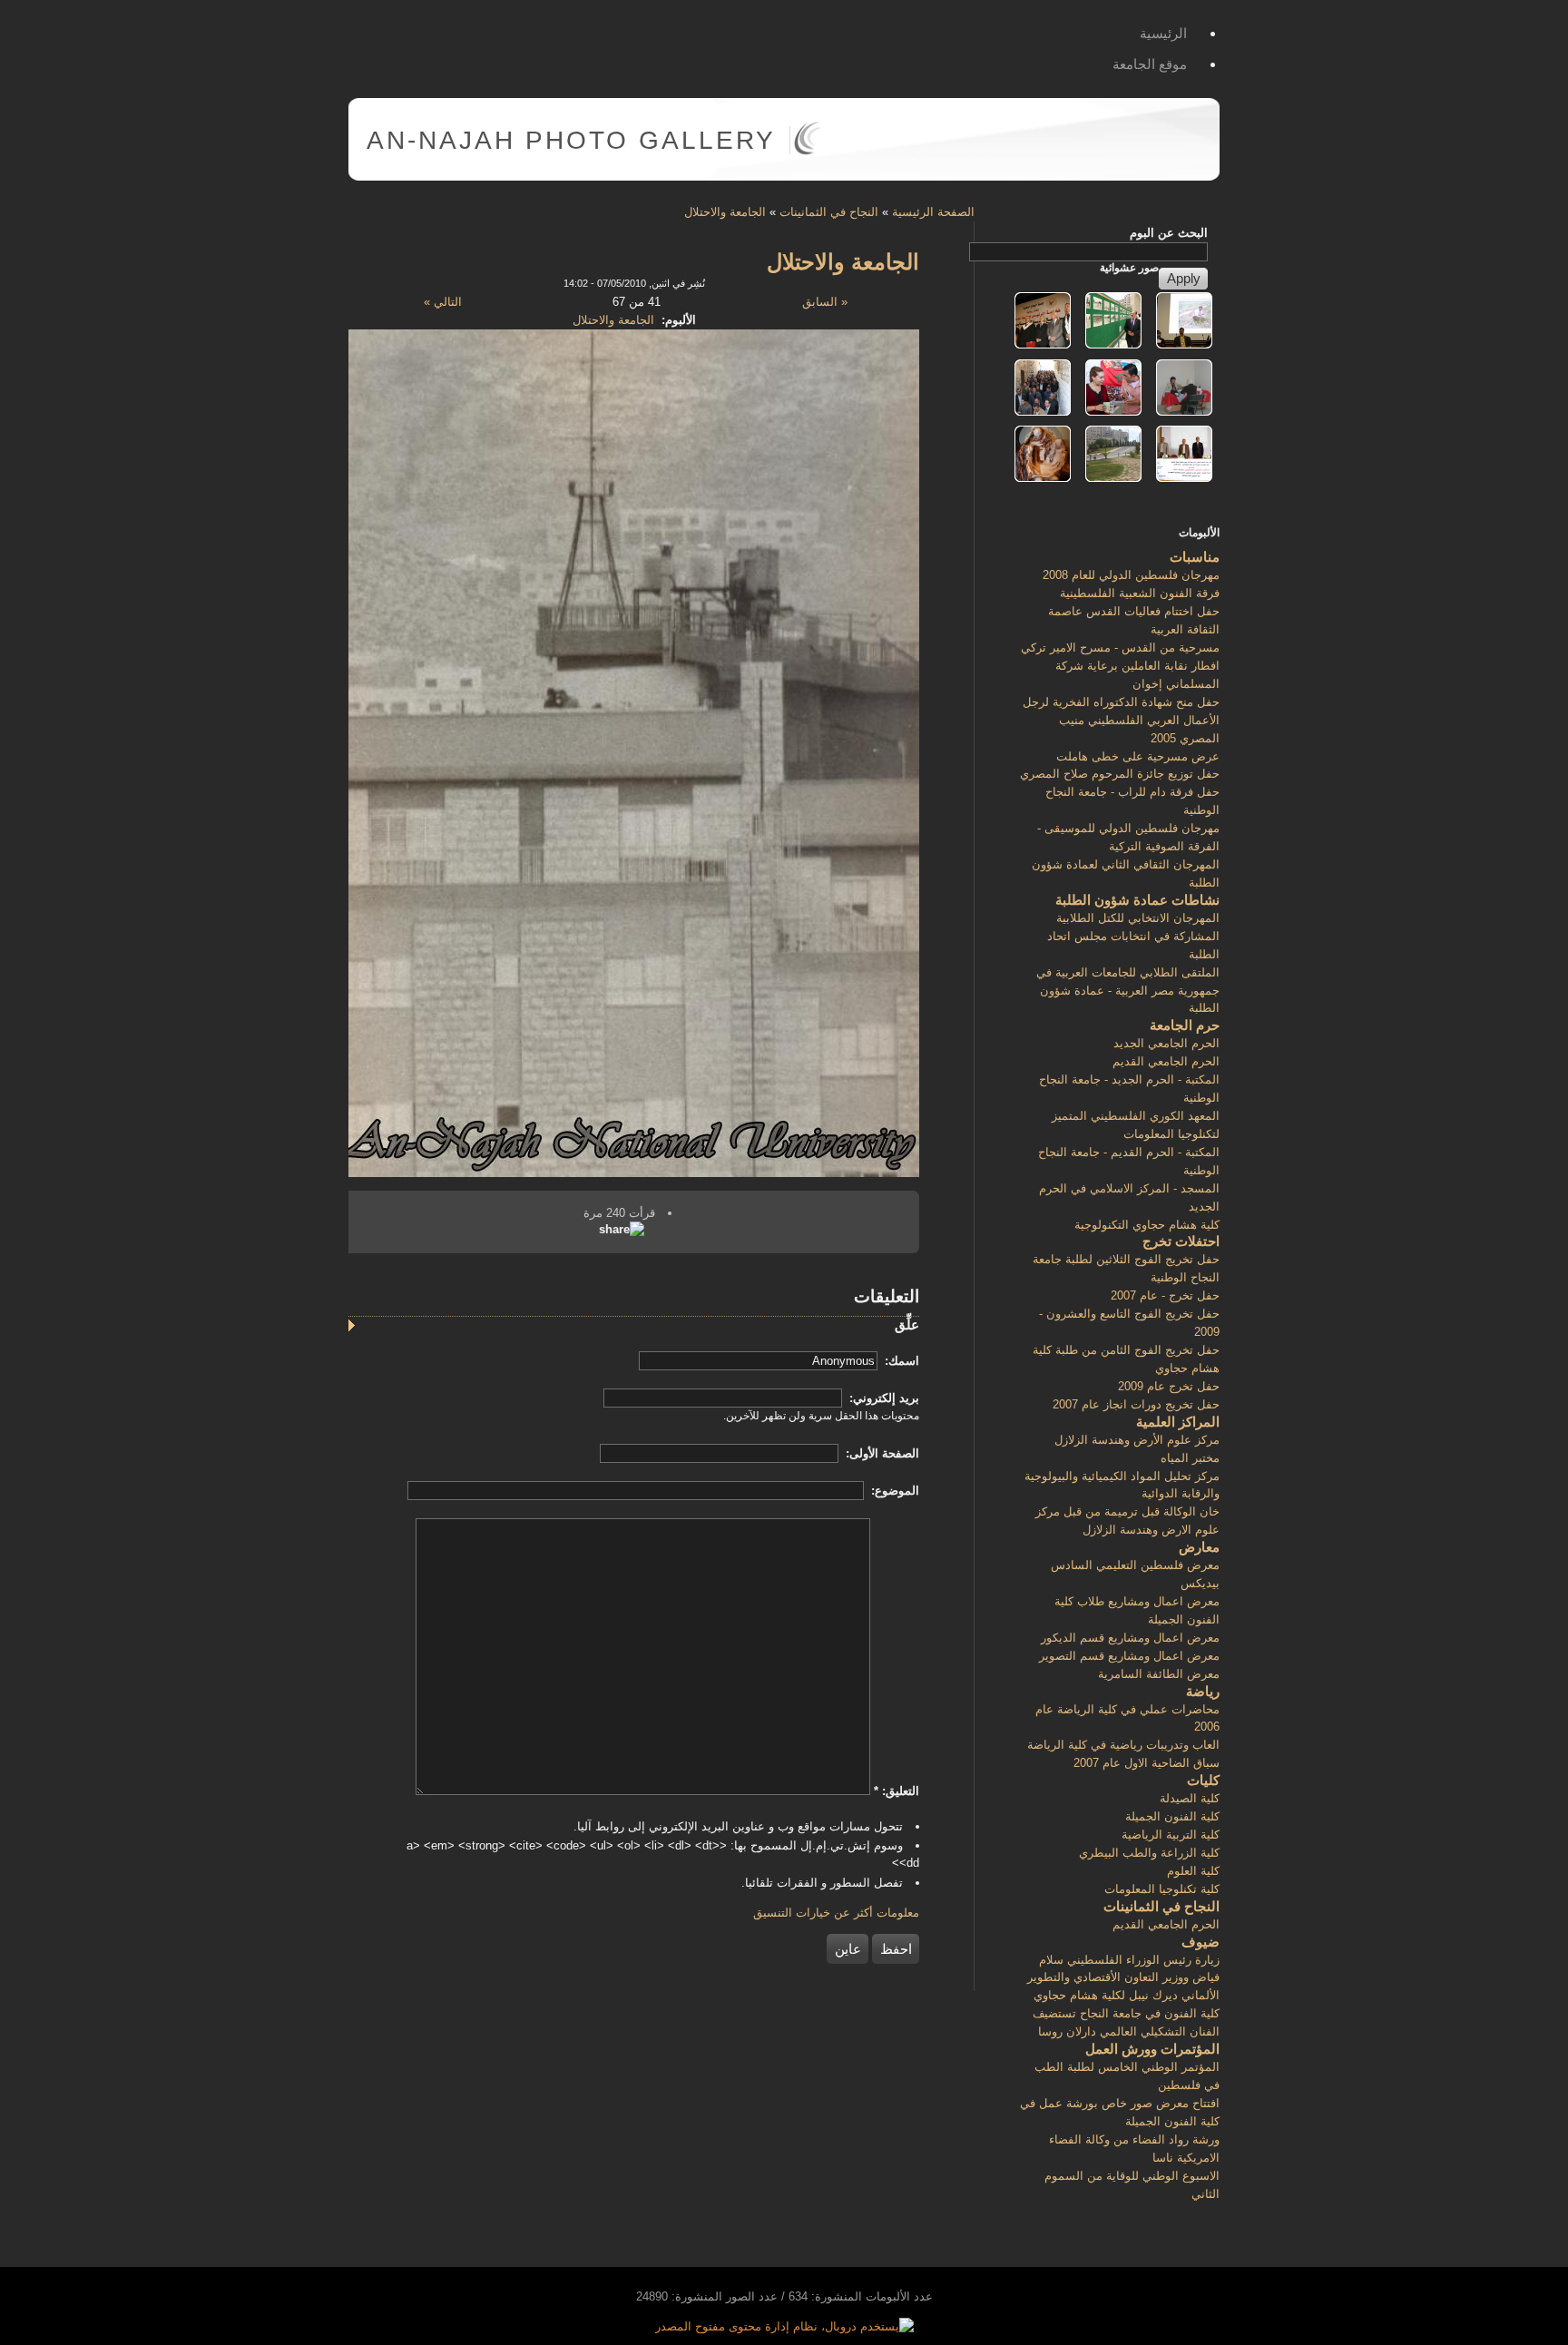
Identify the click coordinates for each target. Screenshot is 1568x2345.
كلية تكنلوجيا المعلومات (1162, 1889)
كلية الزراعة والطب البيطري (1149, 1853)
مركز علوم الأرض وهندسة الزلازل (1137, 1440)
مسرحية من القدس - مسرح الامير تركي (1120, 648)
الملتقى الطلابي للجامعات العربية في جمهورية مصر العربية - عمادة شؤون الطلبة (1128, 991)
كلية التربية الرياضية (1171, 1835)
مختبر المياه (1190, 1458)
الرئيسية (1163, 33)
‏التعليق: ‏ (897, 1791)
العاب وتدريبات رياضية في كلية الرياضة (1123, 1745)
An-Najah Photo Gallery (571, 140)
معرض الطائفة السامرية (1159, 1674)
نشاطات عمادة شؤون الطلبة (1137, 900)
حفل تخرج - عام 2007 (1165, 1295)
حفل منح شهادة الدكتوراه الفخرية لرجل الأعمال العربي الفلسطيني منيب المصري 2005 (1121, 720)
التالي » (443, 302)
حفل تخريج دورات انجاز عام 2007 (1136, 1404)
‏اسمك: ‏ (900, 1361)
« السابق (825, 302)
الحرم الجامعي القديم (1166, 1061)
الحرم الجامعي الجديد (1166, 1043)
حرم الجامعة (1185, 1025)
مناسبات (1195, 557)
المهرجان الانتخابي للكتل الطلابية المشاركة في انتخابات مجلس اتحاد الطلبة (1133, 936)
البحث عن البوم (1169, 233)
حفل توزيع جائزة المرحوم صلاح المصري (1120, 774)
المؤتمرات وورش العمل (1152, 2049)
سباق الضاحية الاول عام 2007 (1147, 1763)
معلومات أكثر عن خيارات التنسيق (836, 1913)
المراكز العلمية (1178, 1422)
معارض (1199, 1547)
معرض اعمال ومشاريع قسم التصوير (1129, 1656)
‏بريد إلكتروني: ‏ (882, 1398)
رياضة (1203, 1691)
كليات (1203, 1780)
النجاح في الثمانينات (829, 212)
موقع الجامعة (1150, 64)
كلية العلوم (1193, 1871)
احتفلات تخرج (1181, 1241)
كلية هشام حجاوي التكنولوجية (1147, 1225)
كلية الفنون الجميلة (1172, 1816)
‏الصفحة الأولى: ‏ (881, 1453)
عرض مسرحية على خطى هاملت (1138, 756)
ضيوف (1200, 1942)
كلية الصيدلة (1190, 1798)
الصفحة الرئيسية (933, 212)
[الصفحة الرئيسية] (807, 151)
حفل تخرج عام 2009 (1169, 1386)
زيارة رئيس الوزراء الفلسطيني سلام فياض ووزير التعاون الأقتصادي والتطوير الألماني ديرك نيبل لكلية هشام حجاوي (1123, 1978)
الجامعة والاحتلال (725, 212)
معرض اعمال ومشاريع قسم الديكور (1130, 1638)
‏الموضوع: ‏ (893, 1491)
